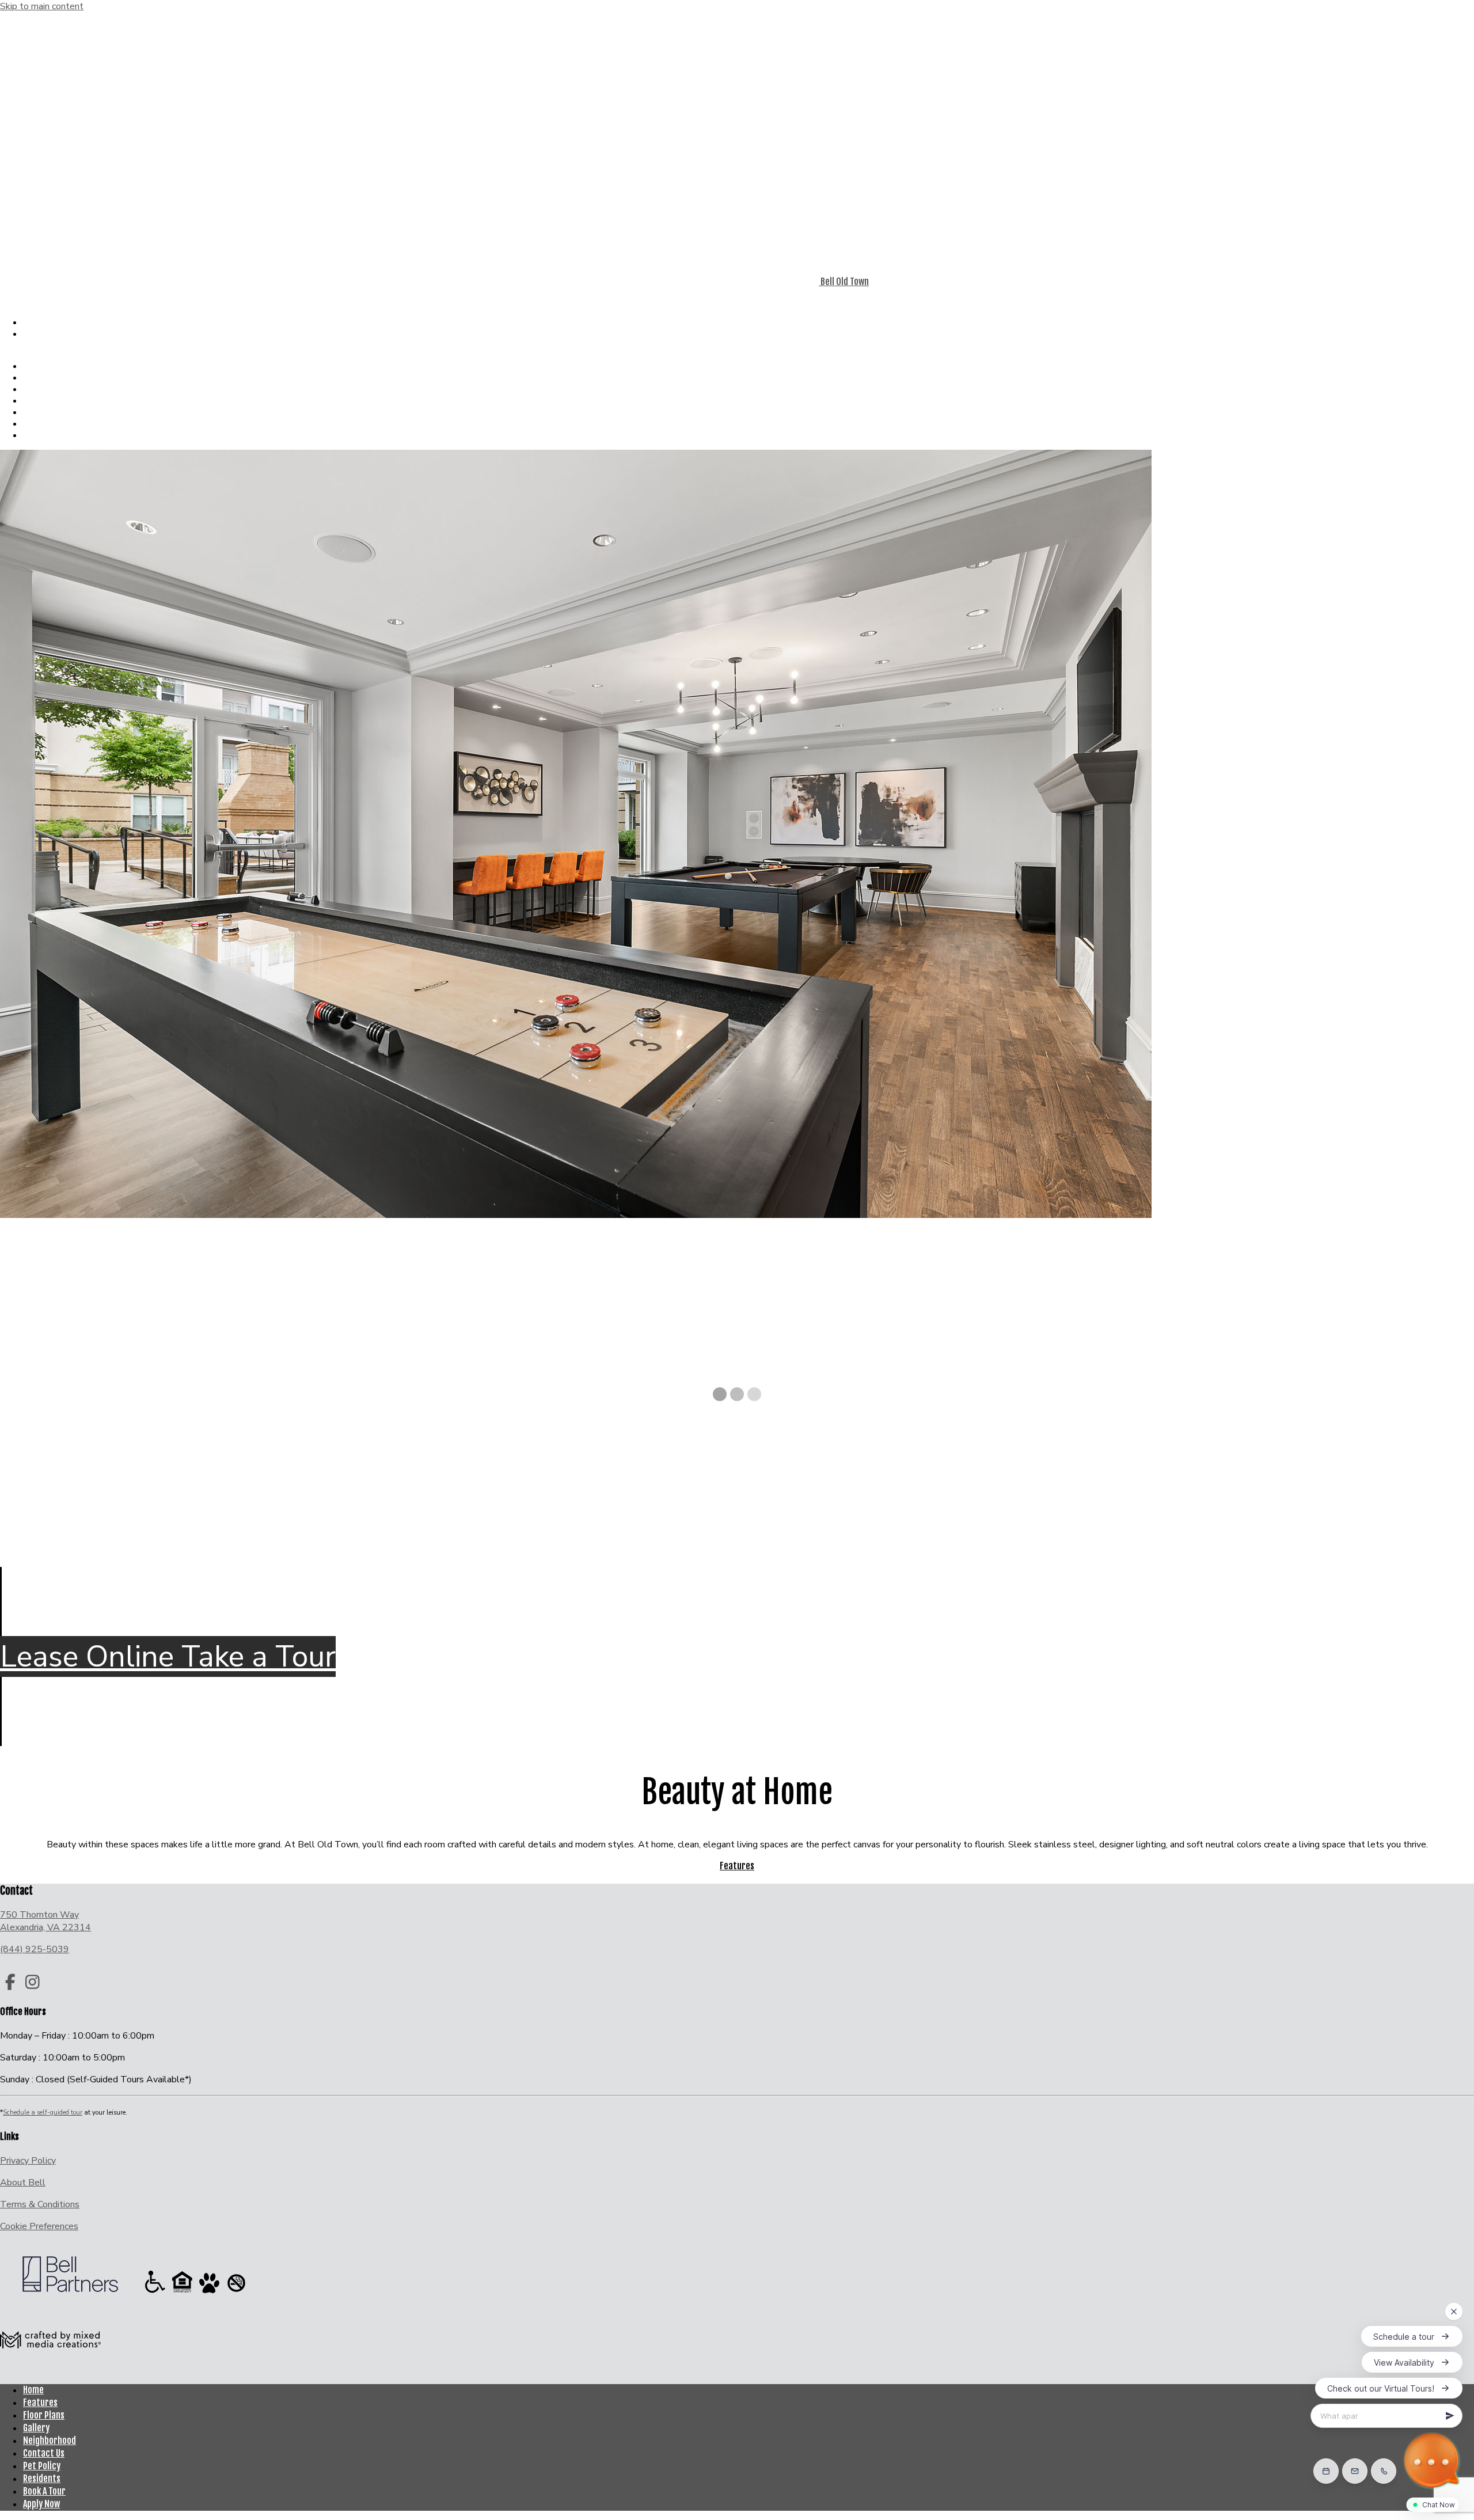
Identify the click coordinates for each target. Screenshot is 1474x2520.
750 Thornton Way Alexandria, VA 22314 (45, 1921)
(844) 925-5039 (29, 294)
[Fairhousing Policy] (183, 2293)
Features (53, 366)
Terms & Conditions (40, 2204)
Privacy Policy (28, 2161)
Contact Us (56, 412)
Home (33, 2390)
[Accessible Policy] (156, 2293)
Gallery (49, 389)
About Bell (23, 2183)
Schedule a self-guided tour (43, 2113)
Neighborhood (62, 401)
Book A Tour (41, 324)
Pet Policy (54, 424)
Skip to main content (42, 6)
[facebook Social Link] (10, 1983)
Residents (55, 435)
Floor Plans (57, 377)
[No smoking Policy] (236, 2293)
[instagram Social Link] (33, 1983)
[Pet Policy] (210, 2293)
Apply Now (45, 335)
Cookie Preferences (39, 2226)
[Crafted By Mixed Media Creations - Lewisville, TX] (50, 2369)
